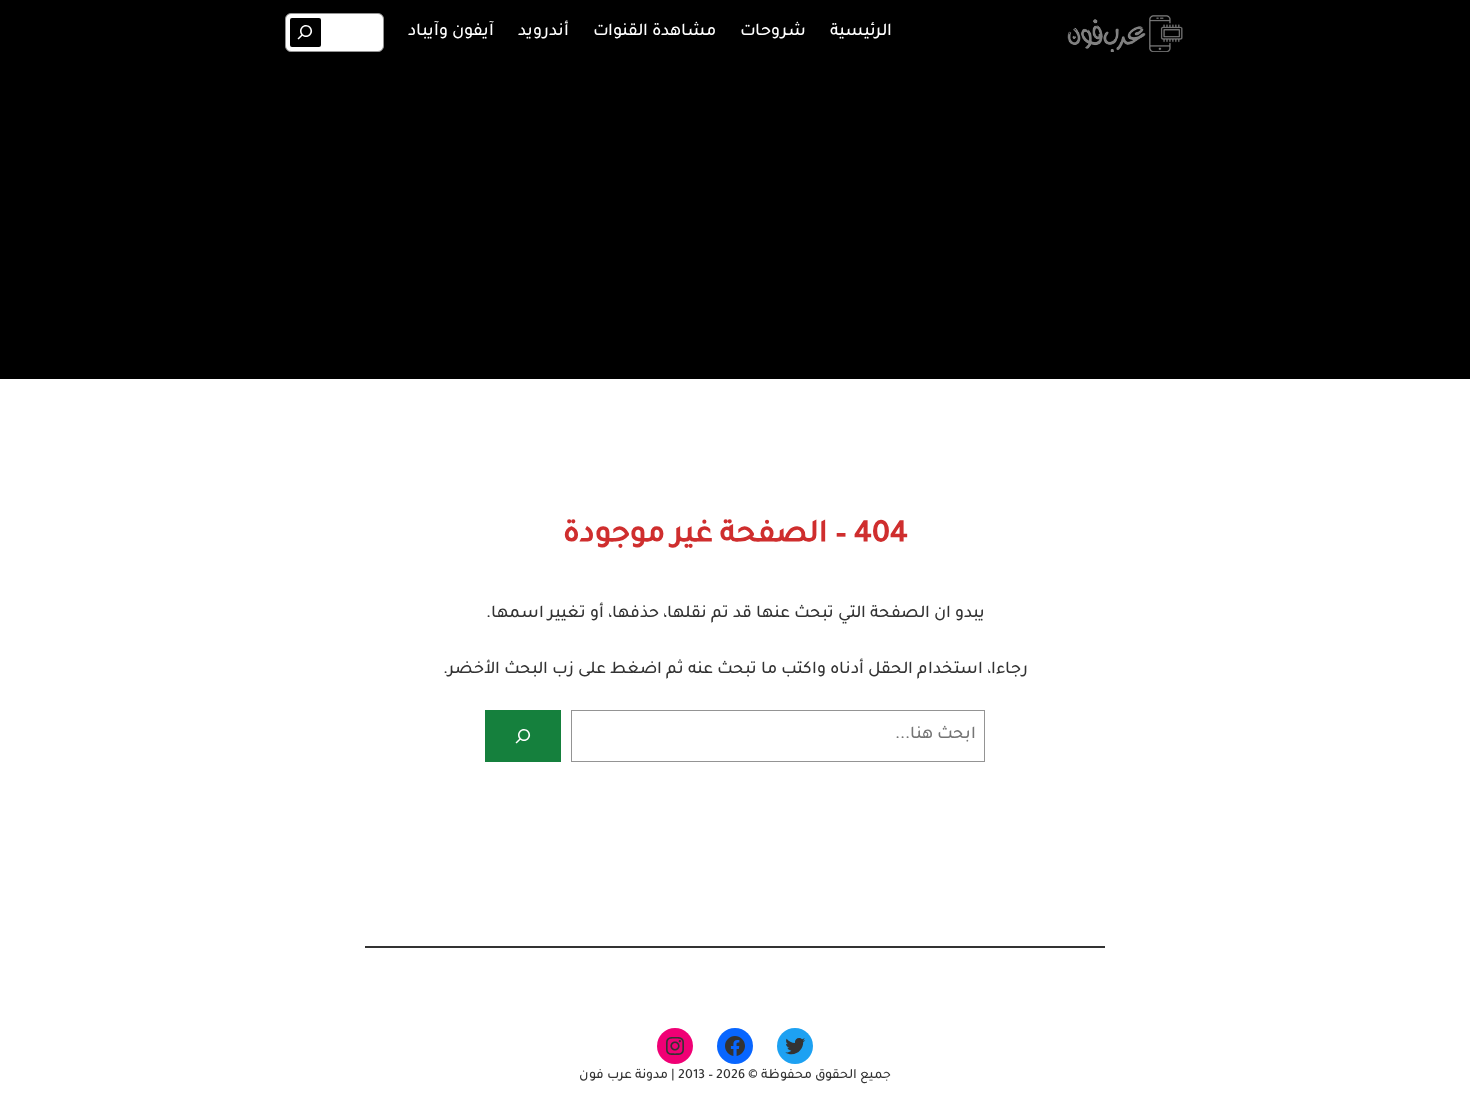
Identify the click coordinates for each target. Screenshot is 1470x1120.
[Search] (305, 32)
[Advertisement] (735, 218)
